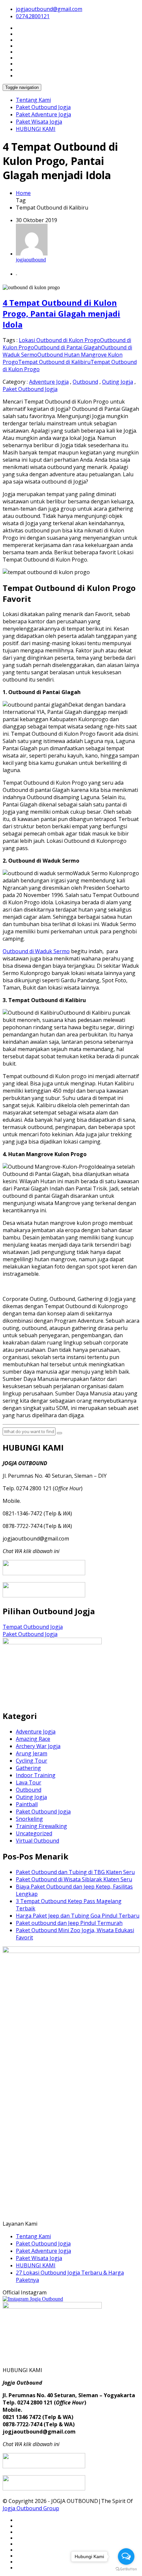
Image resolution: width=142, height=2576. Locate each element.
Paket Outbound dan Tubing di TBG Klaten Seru (75, 1872)
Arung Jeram (32, 1753)
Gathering (28, 1768)
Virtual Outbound (37, 1841)
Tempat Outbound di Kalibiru (54, 362)
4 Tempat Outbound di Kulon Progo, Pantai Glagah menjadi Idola (61, 313)
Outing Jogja (118, 382)
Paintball (27, 1804)
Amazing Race (33, 1739)
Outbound (85, 382)
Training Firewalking (41, 1826)
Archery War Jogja (38, 1746)
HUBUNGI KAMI (36, 129)
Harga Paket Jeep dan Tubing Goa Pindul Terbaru (78, 1916)
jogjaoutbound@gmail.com (49, 9)
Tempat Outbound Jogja (33, 1627)
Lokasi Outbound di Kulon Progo (59, 340)
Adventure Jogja (49, 382)
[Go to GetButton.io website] (126, 2569)
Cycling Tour (32, 1761)
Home (23, 193)
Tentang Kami (33, 100)
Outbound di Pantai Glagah (68, 347)
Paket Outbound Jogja (43, 107)
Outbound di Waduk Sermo (36, 951)
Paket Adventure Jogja (43, 114)
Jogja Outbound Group (31, 2508)
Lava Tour (29, 1782)
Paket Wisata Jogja (39, 122)
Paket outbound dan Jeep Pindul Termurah (69, 1923)
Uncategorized (34, 1833)
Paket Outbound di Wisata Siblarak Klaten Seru (74, 1879)
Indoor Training (36, 1775)
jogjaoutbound (31, 260)
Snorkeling (29, 1819)
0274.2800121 (33, 16)
